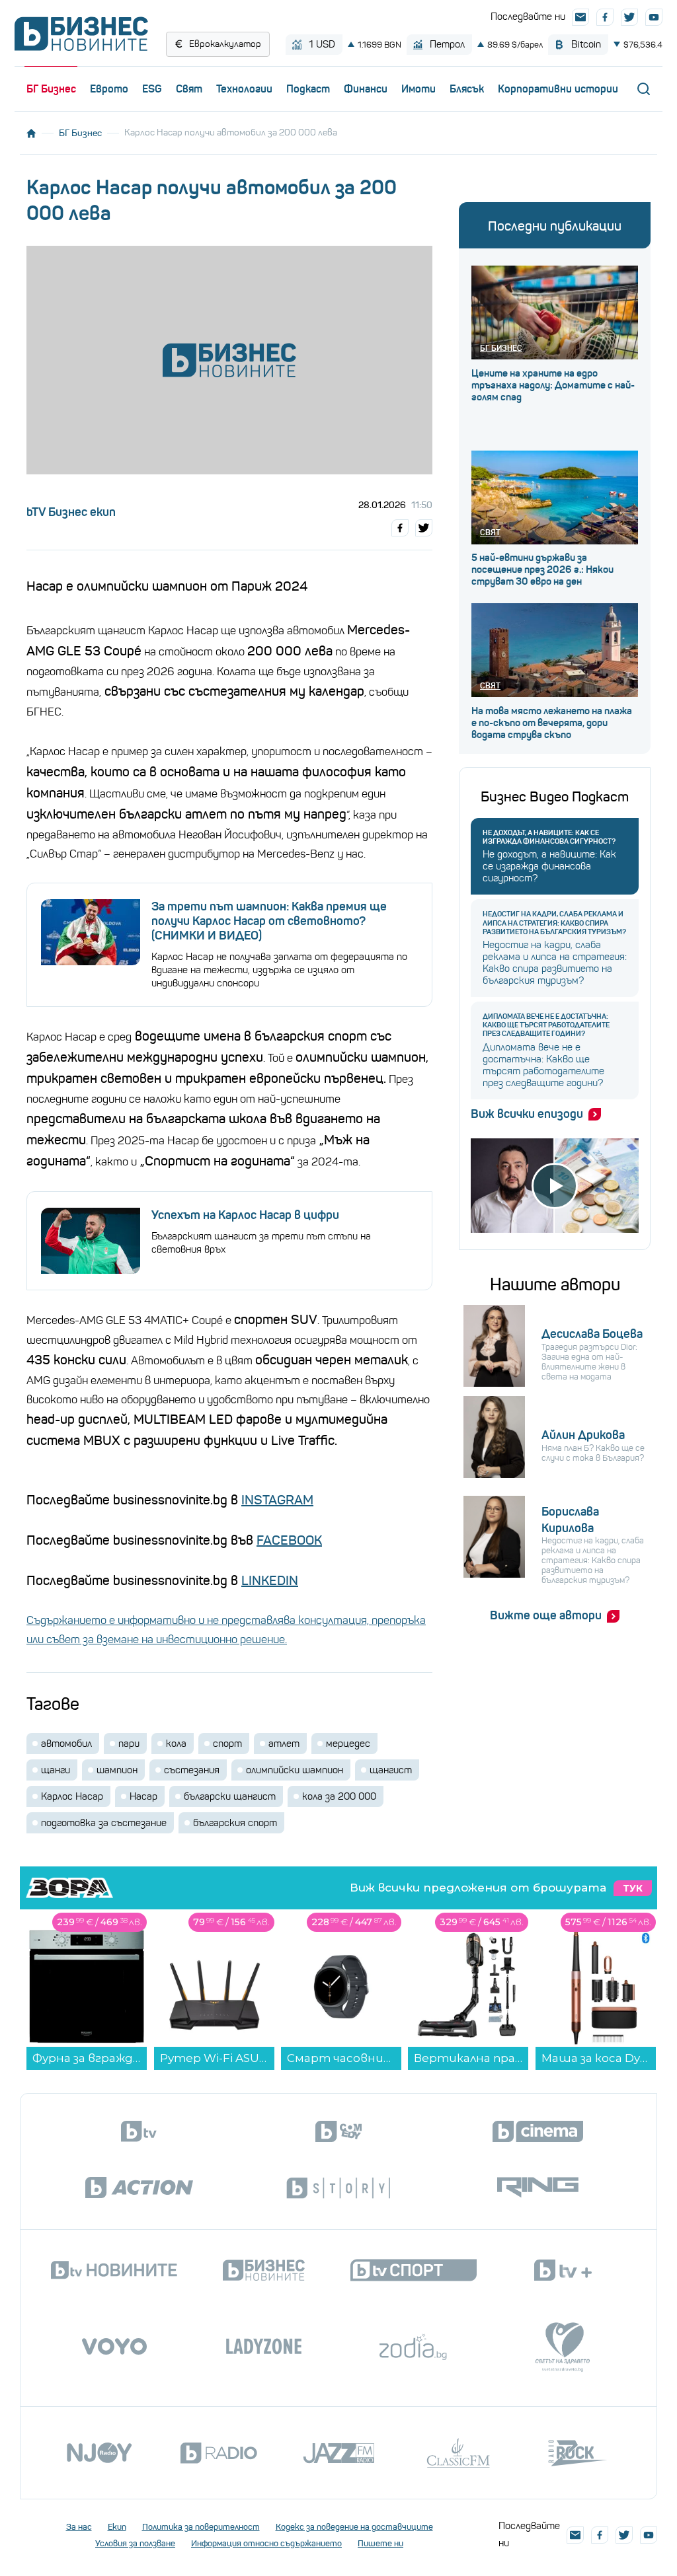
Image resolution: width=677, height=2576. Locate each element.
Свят (189, 89)
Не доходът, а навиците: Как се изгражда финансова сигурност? (549, 837)
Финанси (366, 89)
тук (633, 1888)
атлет (284, 1744)
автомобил (66, 1744)
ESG (152, 89)
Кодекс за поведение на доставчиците (354, 2527)
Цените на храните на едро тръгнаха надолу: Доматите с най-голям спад (553, 385)
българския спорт (235, 1823)
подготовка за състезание (104, 1823)
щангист (391, 1770)
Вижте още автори (546, 1615)
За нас (79, 2527)
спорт (227, 1744)
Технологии (244, 89)
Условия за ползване (135, 2543)
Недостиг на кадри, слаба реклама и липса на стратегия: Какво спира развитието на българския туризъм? (554, 923)
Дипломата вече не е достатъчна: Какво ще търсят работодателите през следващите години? (546, 1025)
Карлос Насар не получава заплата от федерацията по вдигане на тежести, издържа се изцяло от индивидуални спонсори (279, 970)
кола (176, 1744)
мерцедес (348, 1744)
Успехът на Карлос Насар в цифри (245, 1215)
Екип (117, 2527)
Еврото (109, 89)
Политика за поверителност (201, 2527)
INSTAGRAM (277, 1500)
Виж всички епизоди (527, 1114)
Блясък (467, 89)
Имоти (418, 89)
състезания (192, 1770)
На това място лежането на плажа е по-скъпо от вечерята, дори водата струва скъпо (552, 723)
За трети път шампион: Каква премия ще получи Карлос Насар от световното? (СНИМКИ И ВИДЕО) (269, 921)
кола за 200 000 (339, 1796)
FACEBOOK (289, 1540)
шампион (117, 1770)
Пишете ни (380, 2543)
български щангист (230, 1796)
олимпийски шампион (295, 1770)
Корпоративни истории (558, 89)
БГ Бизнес (51, 89)
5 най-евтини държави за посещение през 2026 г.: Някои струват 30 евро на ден (542, 570)
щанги (56, 1770)
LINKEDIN (270, 1581)
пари (129, 1744)
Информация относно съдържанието (266, 2543)
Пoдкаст (308, 89)
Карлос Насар (72, 1796)
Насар (143, 1796)
